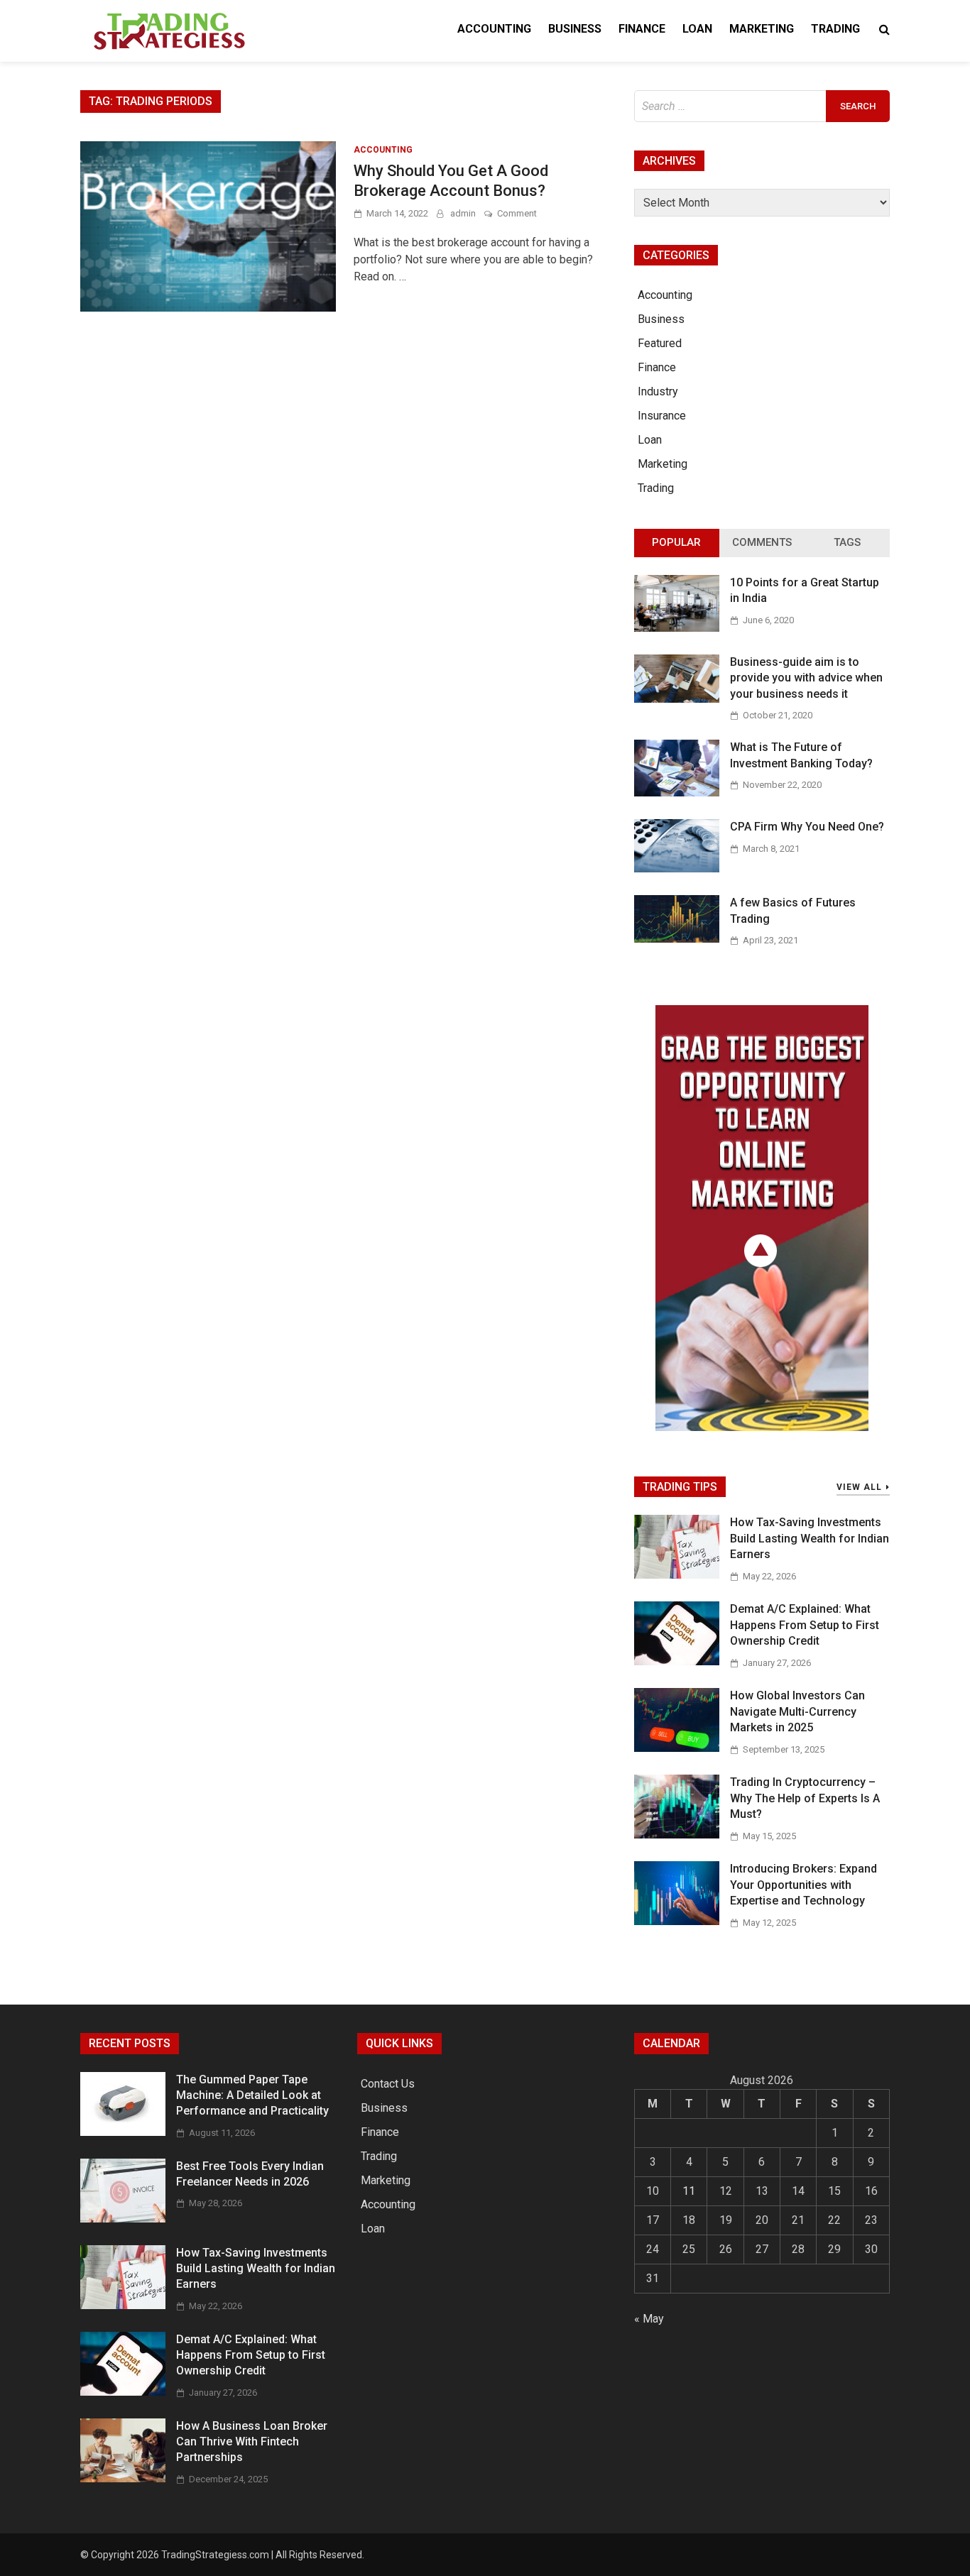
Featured (660, 343)
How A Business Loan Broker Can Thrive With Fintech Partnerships (252, 2442)
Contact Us (388, 2084)
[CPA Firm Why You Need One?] (677, 868)
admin (463, 213)
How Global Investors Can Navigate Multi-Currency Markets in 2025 (797, 1711)
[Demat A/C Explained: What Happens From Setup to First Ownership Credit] (677, 1661)
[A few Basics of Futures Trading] (677, 939)
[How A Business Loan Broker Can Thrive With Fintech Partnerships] (123, 2478)
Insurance (662, 416)
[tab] (677, 543)
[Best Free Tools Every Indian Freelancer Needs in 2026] (123, 2219)
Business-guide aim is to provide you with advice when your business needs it (806, 678)
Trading (835, 29)
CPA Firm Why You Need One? (807, 827)
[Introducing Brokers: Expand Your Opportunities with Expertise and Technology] (677, 1921)
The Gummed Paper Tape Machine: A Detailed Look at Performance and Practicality (252, 2095)
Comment (517, 213)
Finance (642, 29)
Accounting (494, 29)
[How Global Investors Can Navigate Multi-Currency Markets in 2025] (677, 1748)
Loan (697, 29)
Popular (676, 542)
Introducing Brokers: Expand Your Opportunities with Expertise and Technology (803, 1885)
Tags (847, 542)
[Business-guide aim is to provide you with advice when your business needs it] (677, 699)
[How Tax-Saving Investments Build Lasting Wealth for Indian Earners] (677, 1575)
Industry (658, 391)
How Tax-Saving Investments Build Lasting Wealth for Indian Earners (810, 1538)
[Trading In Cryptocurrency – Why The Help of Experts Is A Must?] (677, 1835)
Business (575, 29)
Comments (762, 542)
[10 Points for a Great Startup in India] (677, 628)
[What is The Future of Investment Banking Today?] (677, 793)
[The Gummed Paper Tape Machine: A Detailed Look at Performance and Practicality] (123, 2132)
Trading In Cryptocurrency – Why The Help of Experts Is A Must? (805, 1798)
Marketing (762, 29)
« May (649, 2319)
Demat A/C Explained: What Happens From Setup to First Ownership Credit (805, 1625)
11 (689, 2191)
